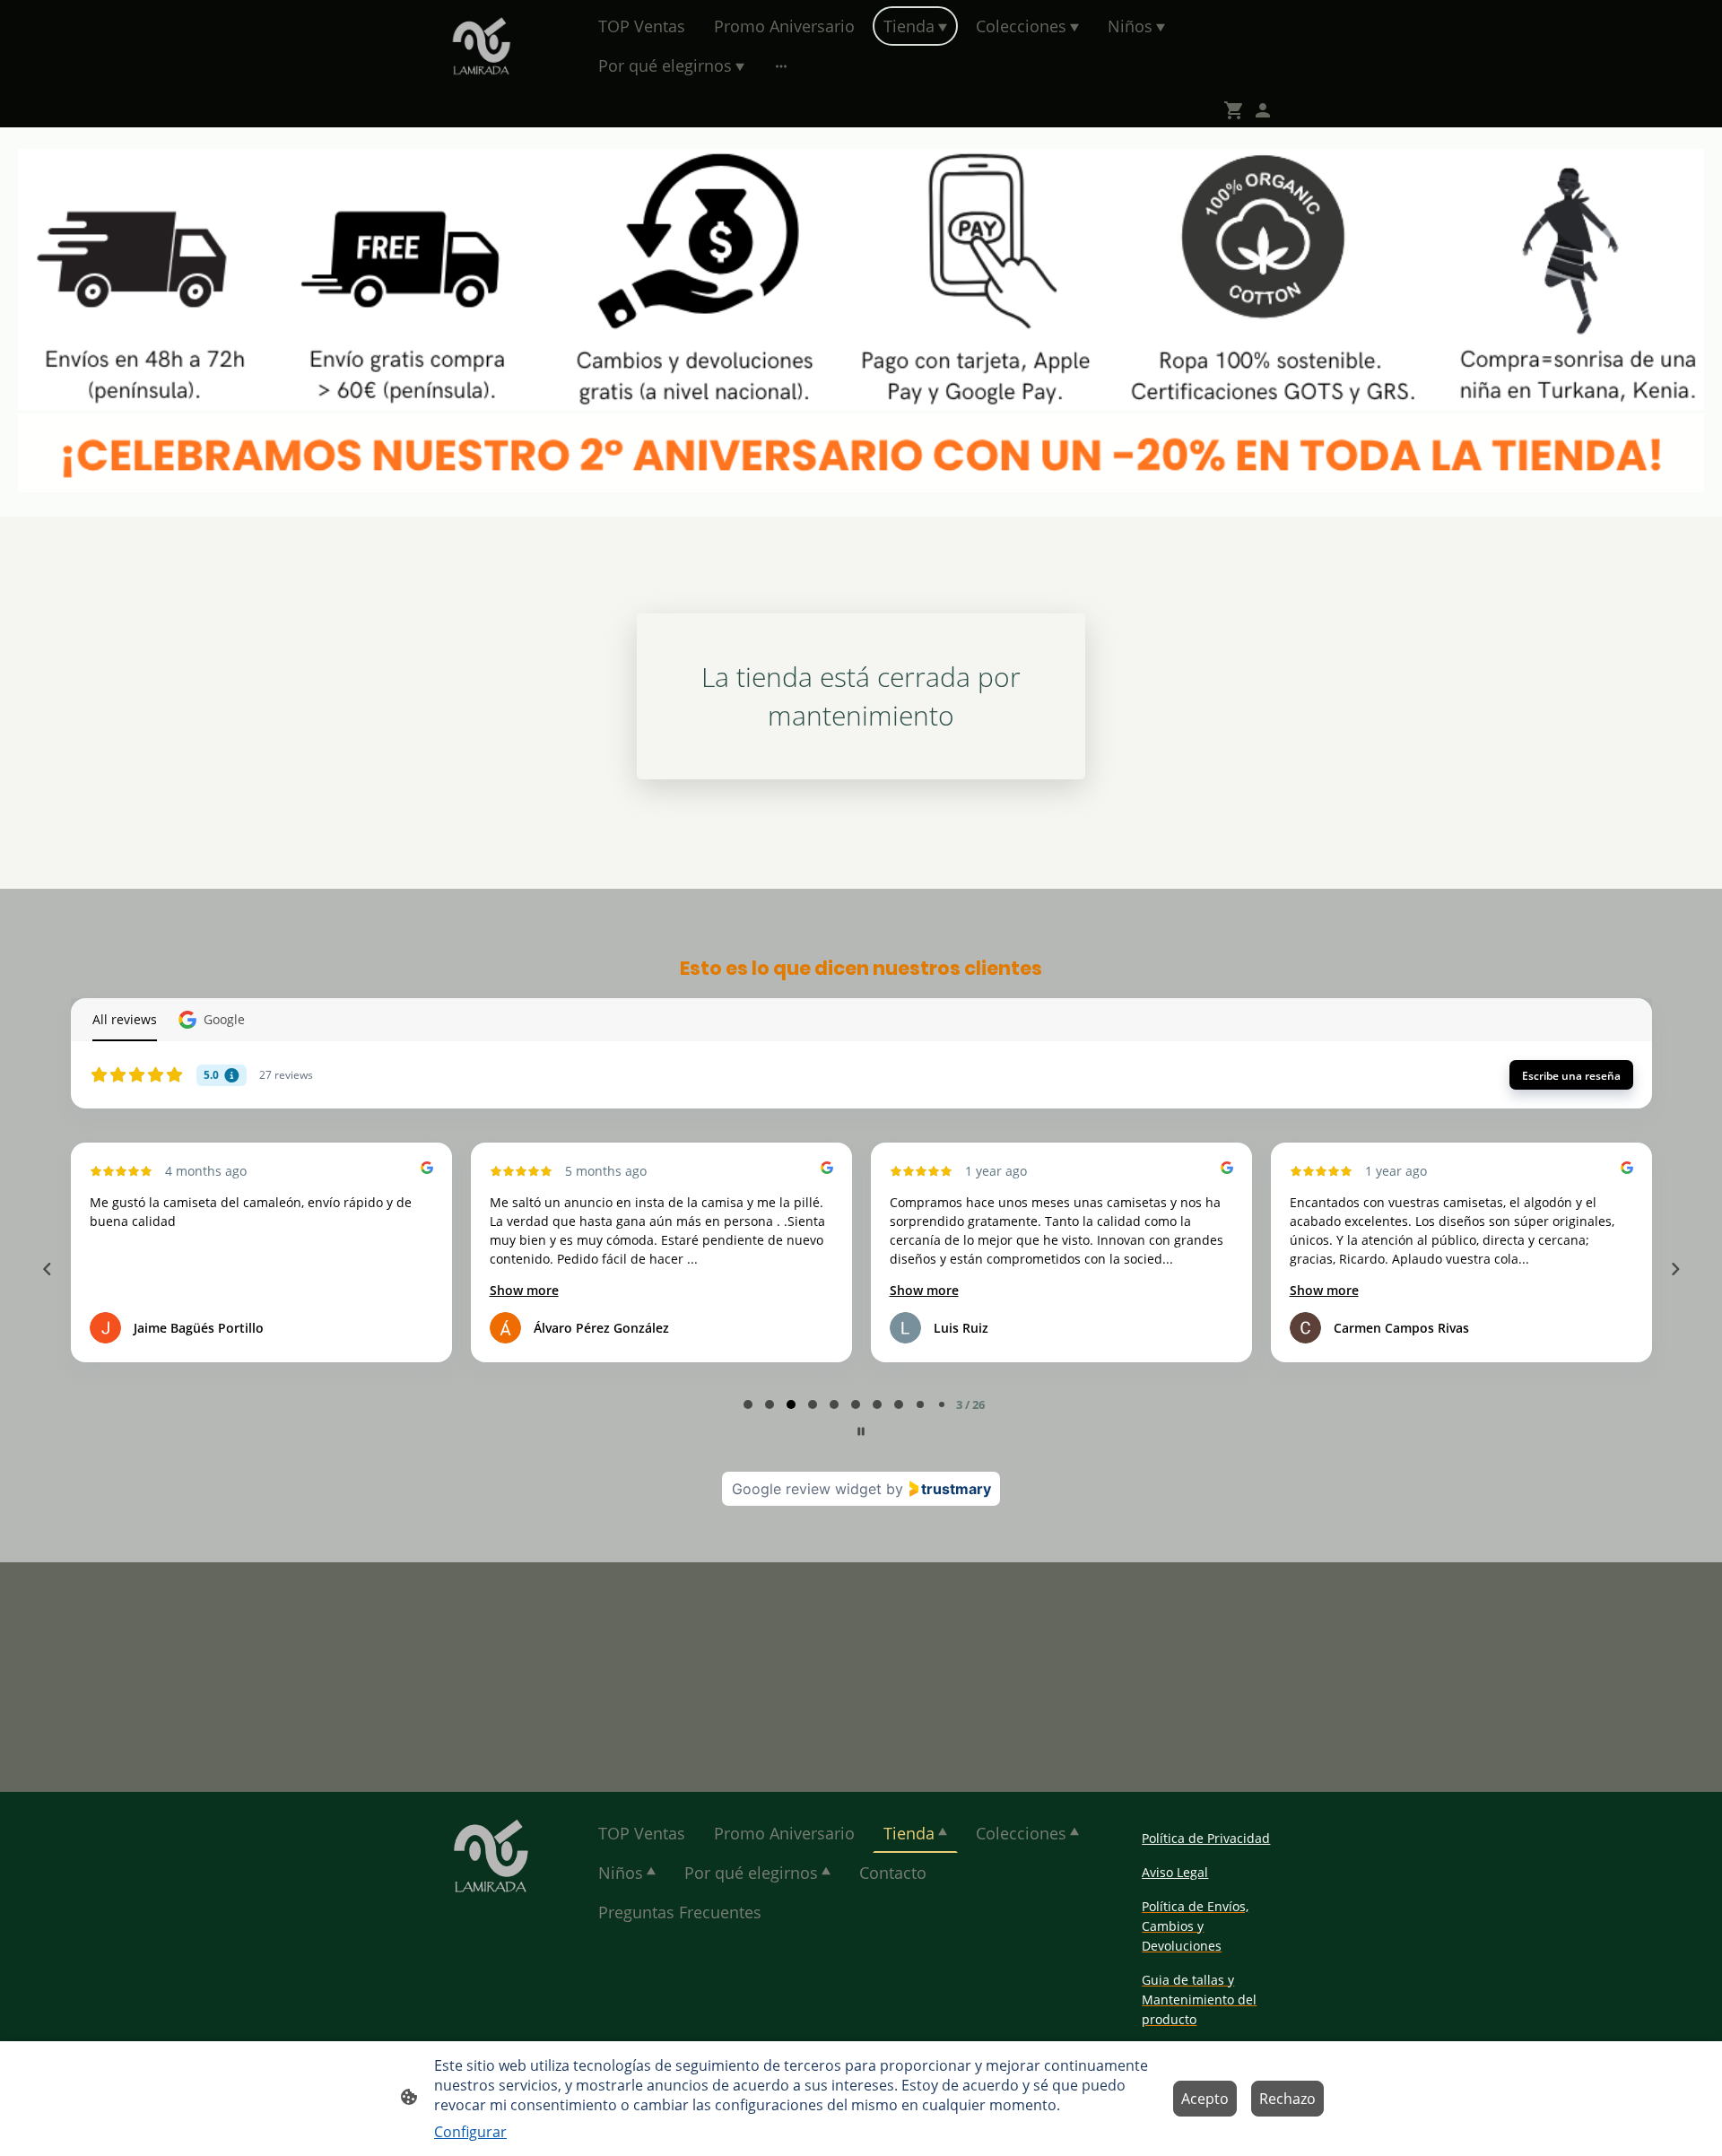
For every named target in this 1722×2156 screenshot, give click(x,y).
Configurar (470, 2132)
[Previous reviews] (47, 1269)
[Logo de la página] (481, 46)
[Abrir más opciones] (781, 66)
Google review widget (807, 1489)
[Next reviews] (1674, 1269)
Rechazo (1287, 2099)
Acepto (1205, 2099)
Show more (524, 1290)
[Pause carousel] (861, 1431)
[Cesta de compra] (1238, 110)
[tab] (748, 1404)
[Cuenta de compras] (1263, 110)
